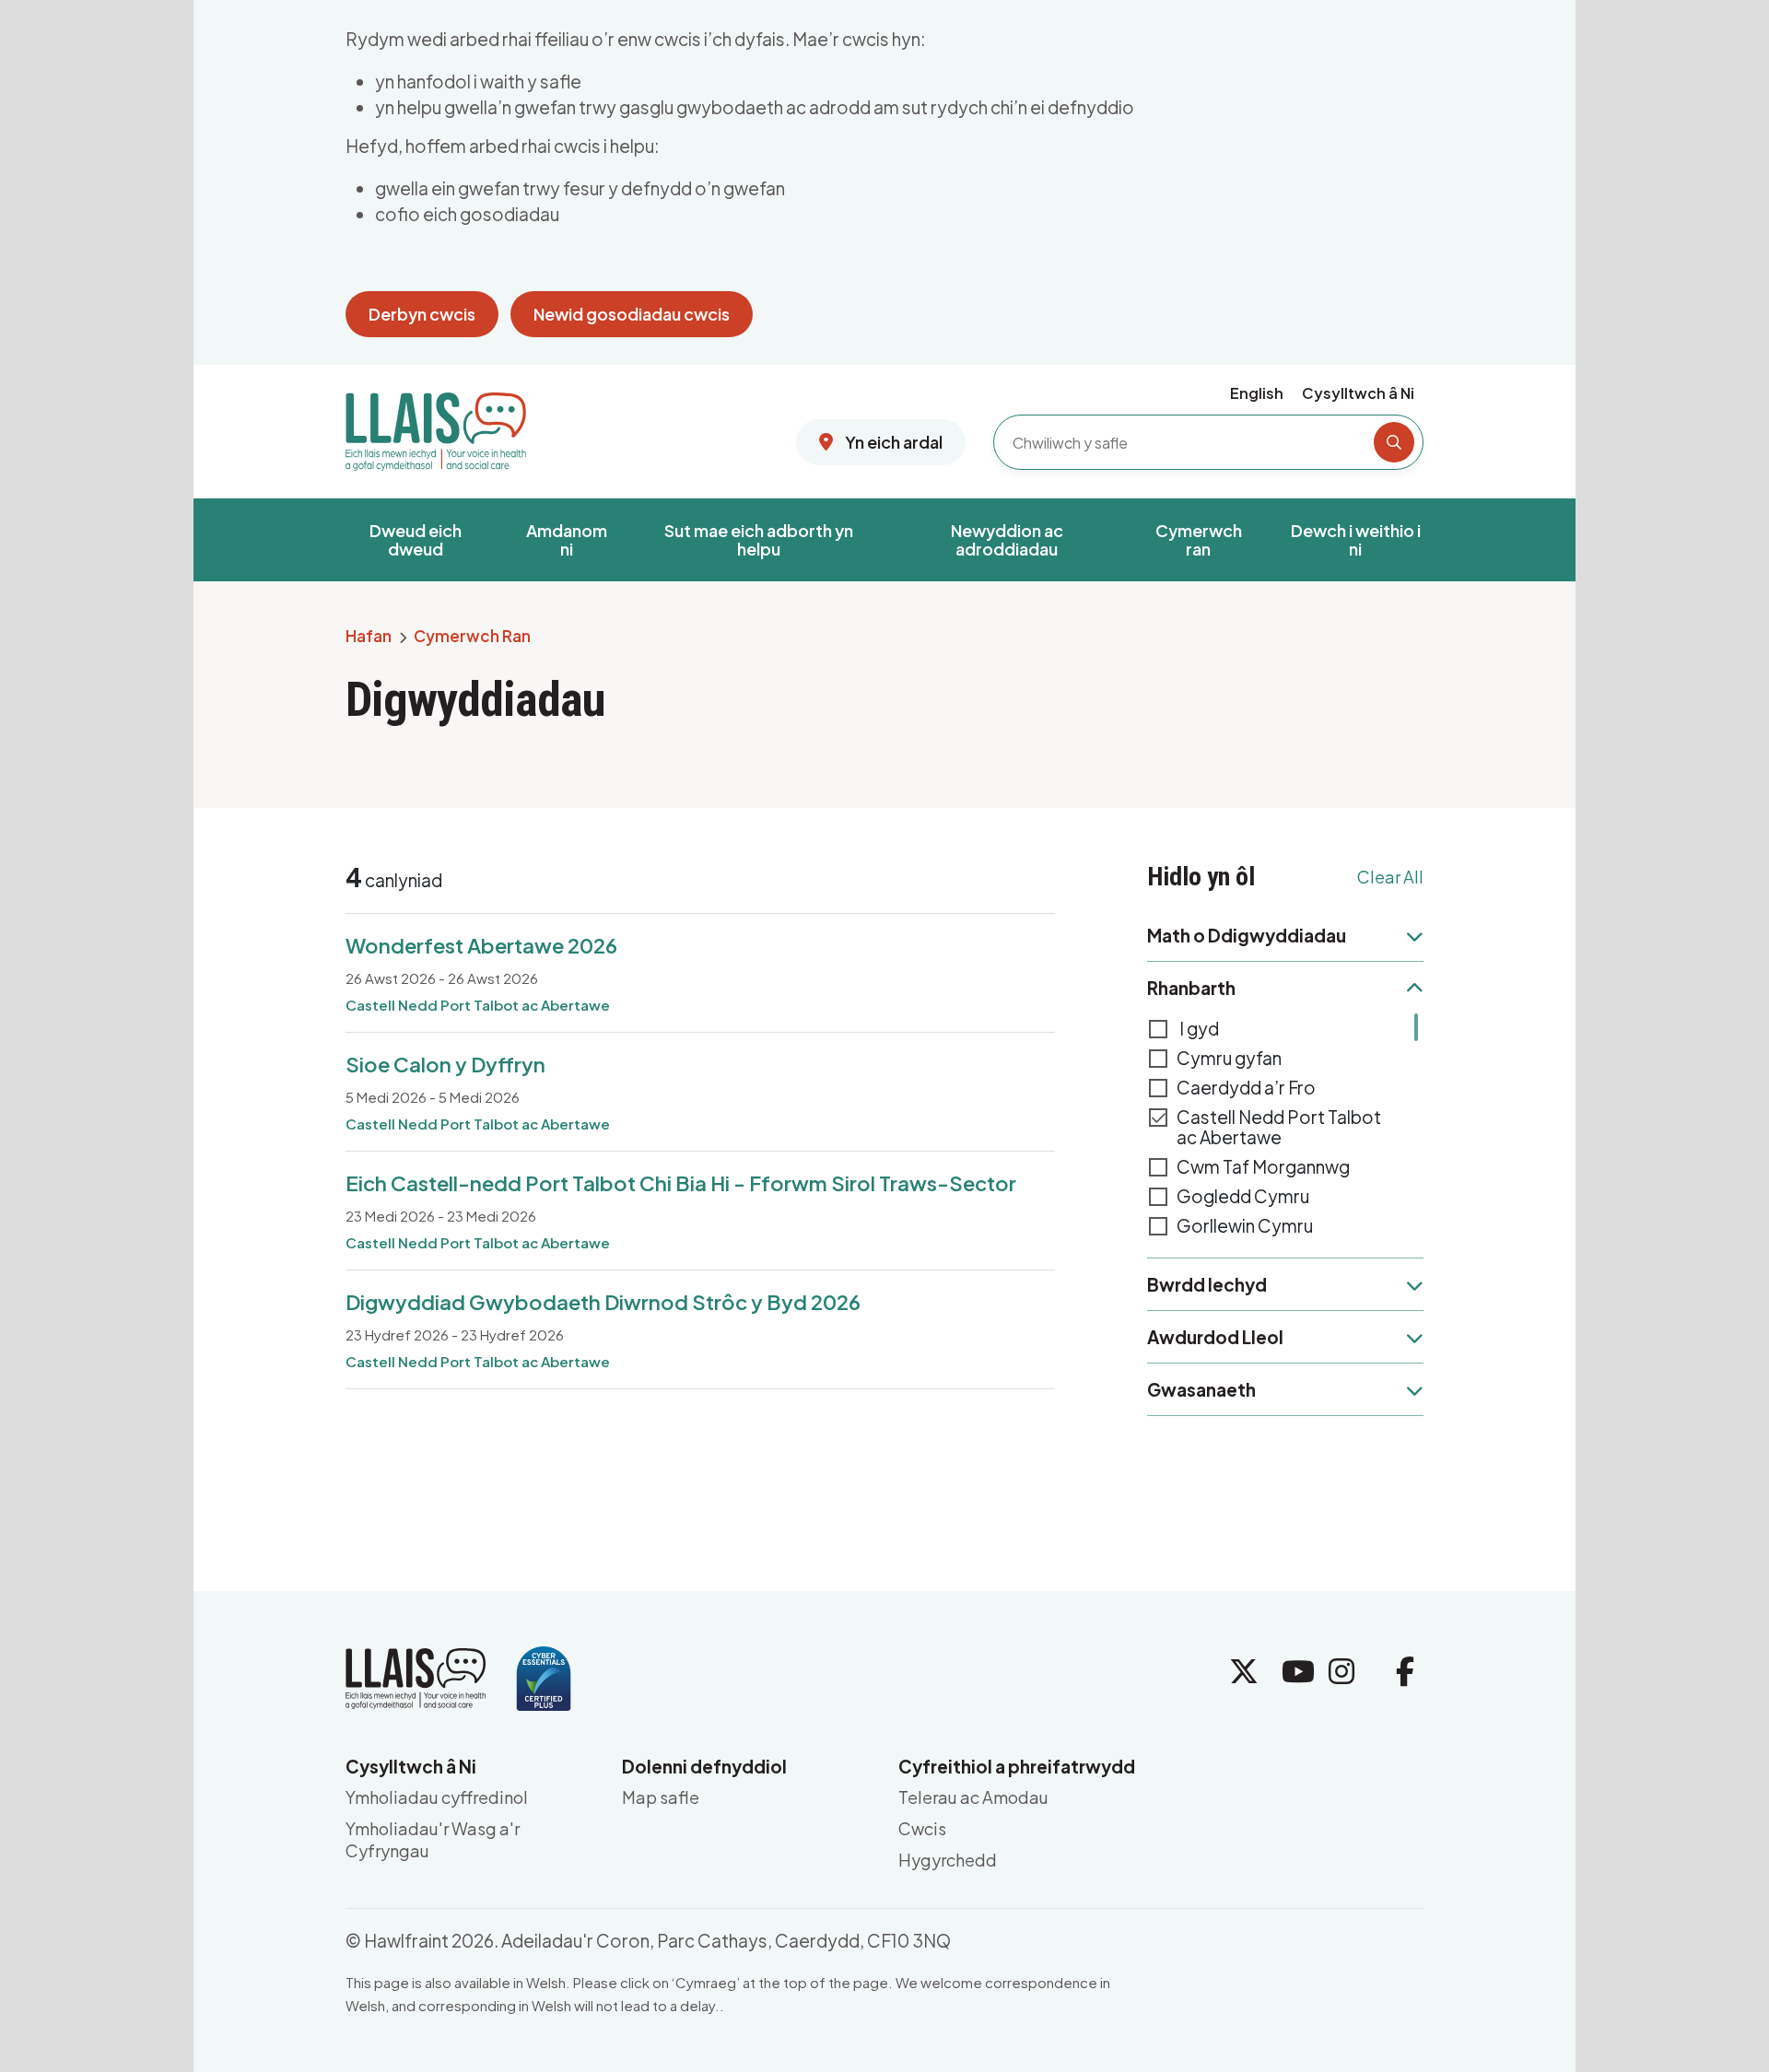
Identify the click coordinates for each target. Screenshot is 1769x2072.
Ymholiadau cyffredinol (437, 1797)
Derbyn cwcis (422, 314)
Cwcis (922, 1828)
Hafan (369, 637)
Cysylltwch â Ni (1358, 393)
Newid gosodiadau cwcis (632, 314)
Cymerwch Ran (472, 637)
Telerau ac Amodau (973, 1797)
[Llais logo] (436, 425)
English (1257, 393)
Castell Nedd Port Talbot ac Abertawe (1279, 1127)
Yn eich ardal (892, 442)
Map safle (661, 1797)
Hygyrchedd (948, 1860)
